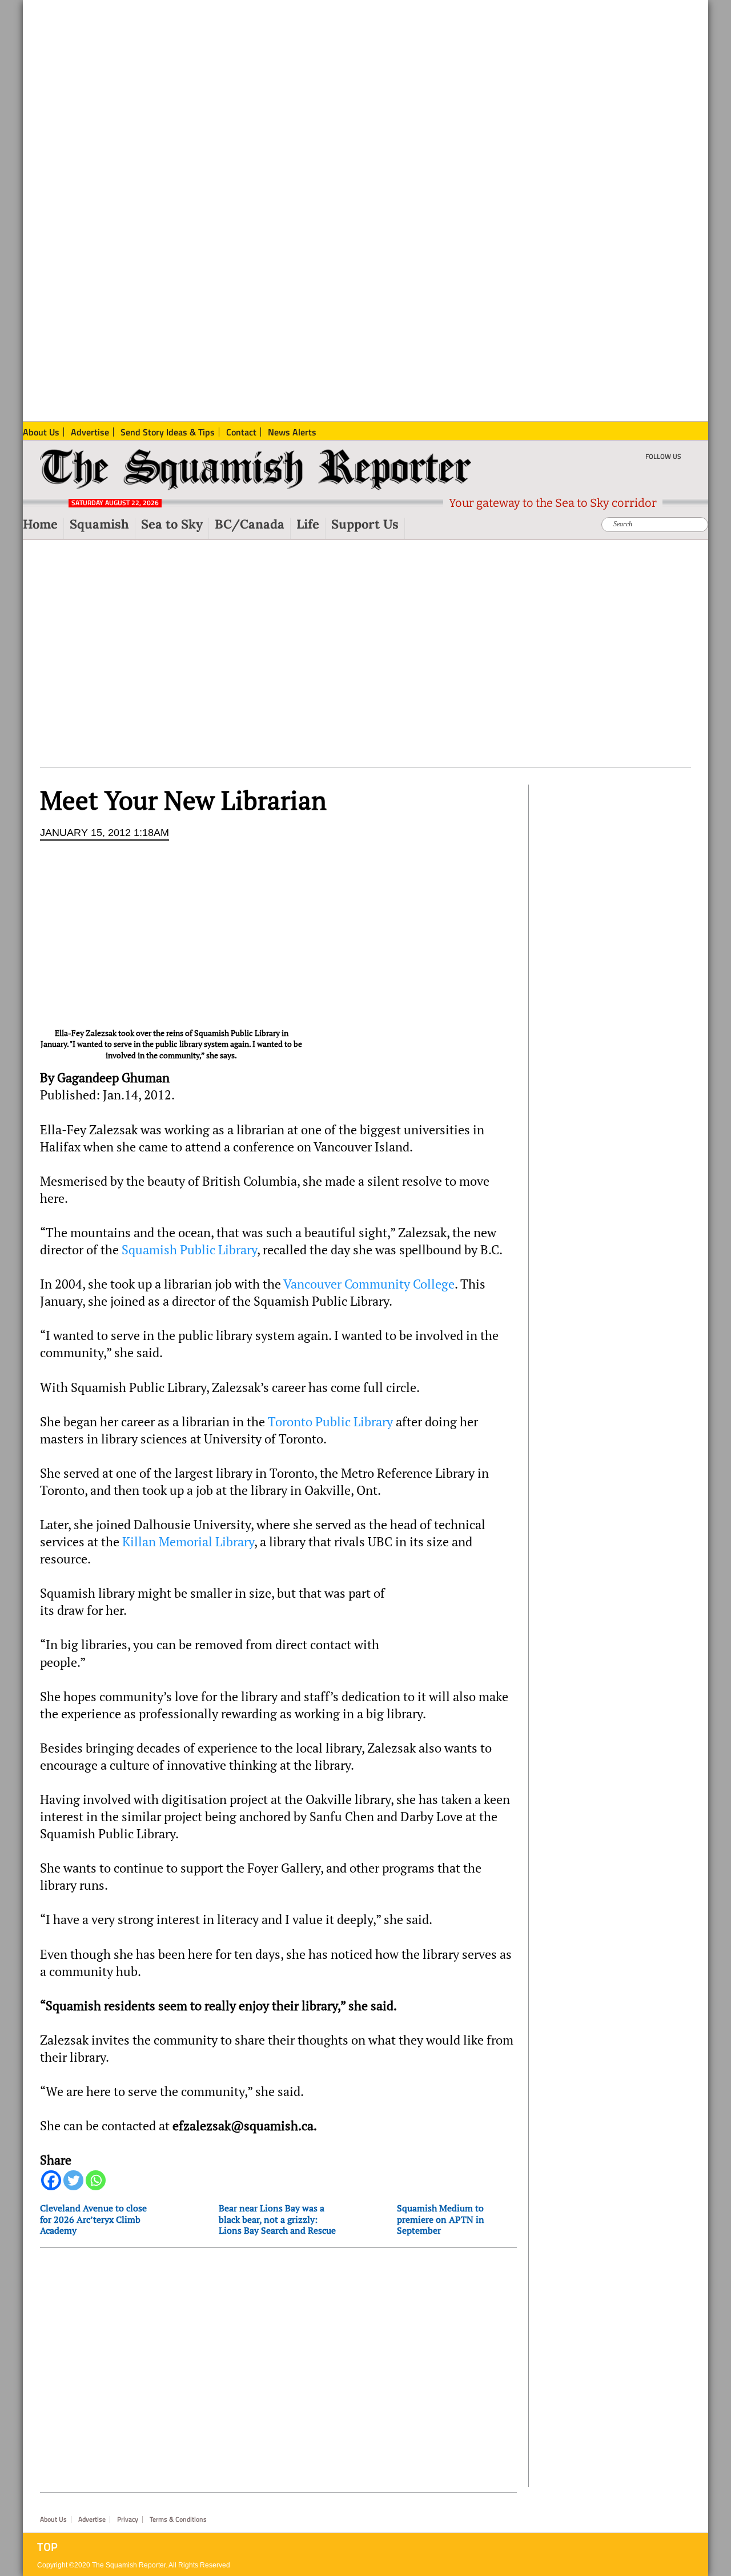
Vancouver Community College (369, 1284)
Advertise (92, 2519)
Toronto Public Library (330, 1422)
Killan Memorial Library (188, 1542)
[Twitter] (73, 2180)
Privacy (128, 2519)
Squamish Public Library (189, 1250)
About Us (53, 2519)
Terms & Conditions (178, 2519)
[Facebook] (51, 2180)
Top (47, 2547)
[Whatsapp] (96, 2180)
